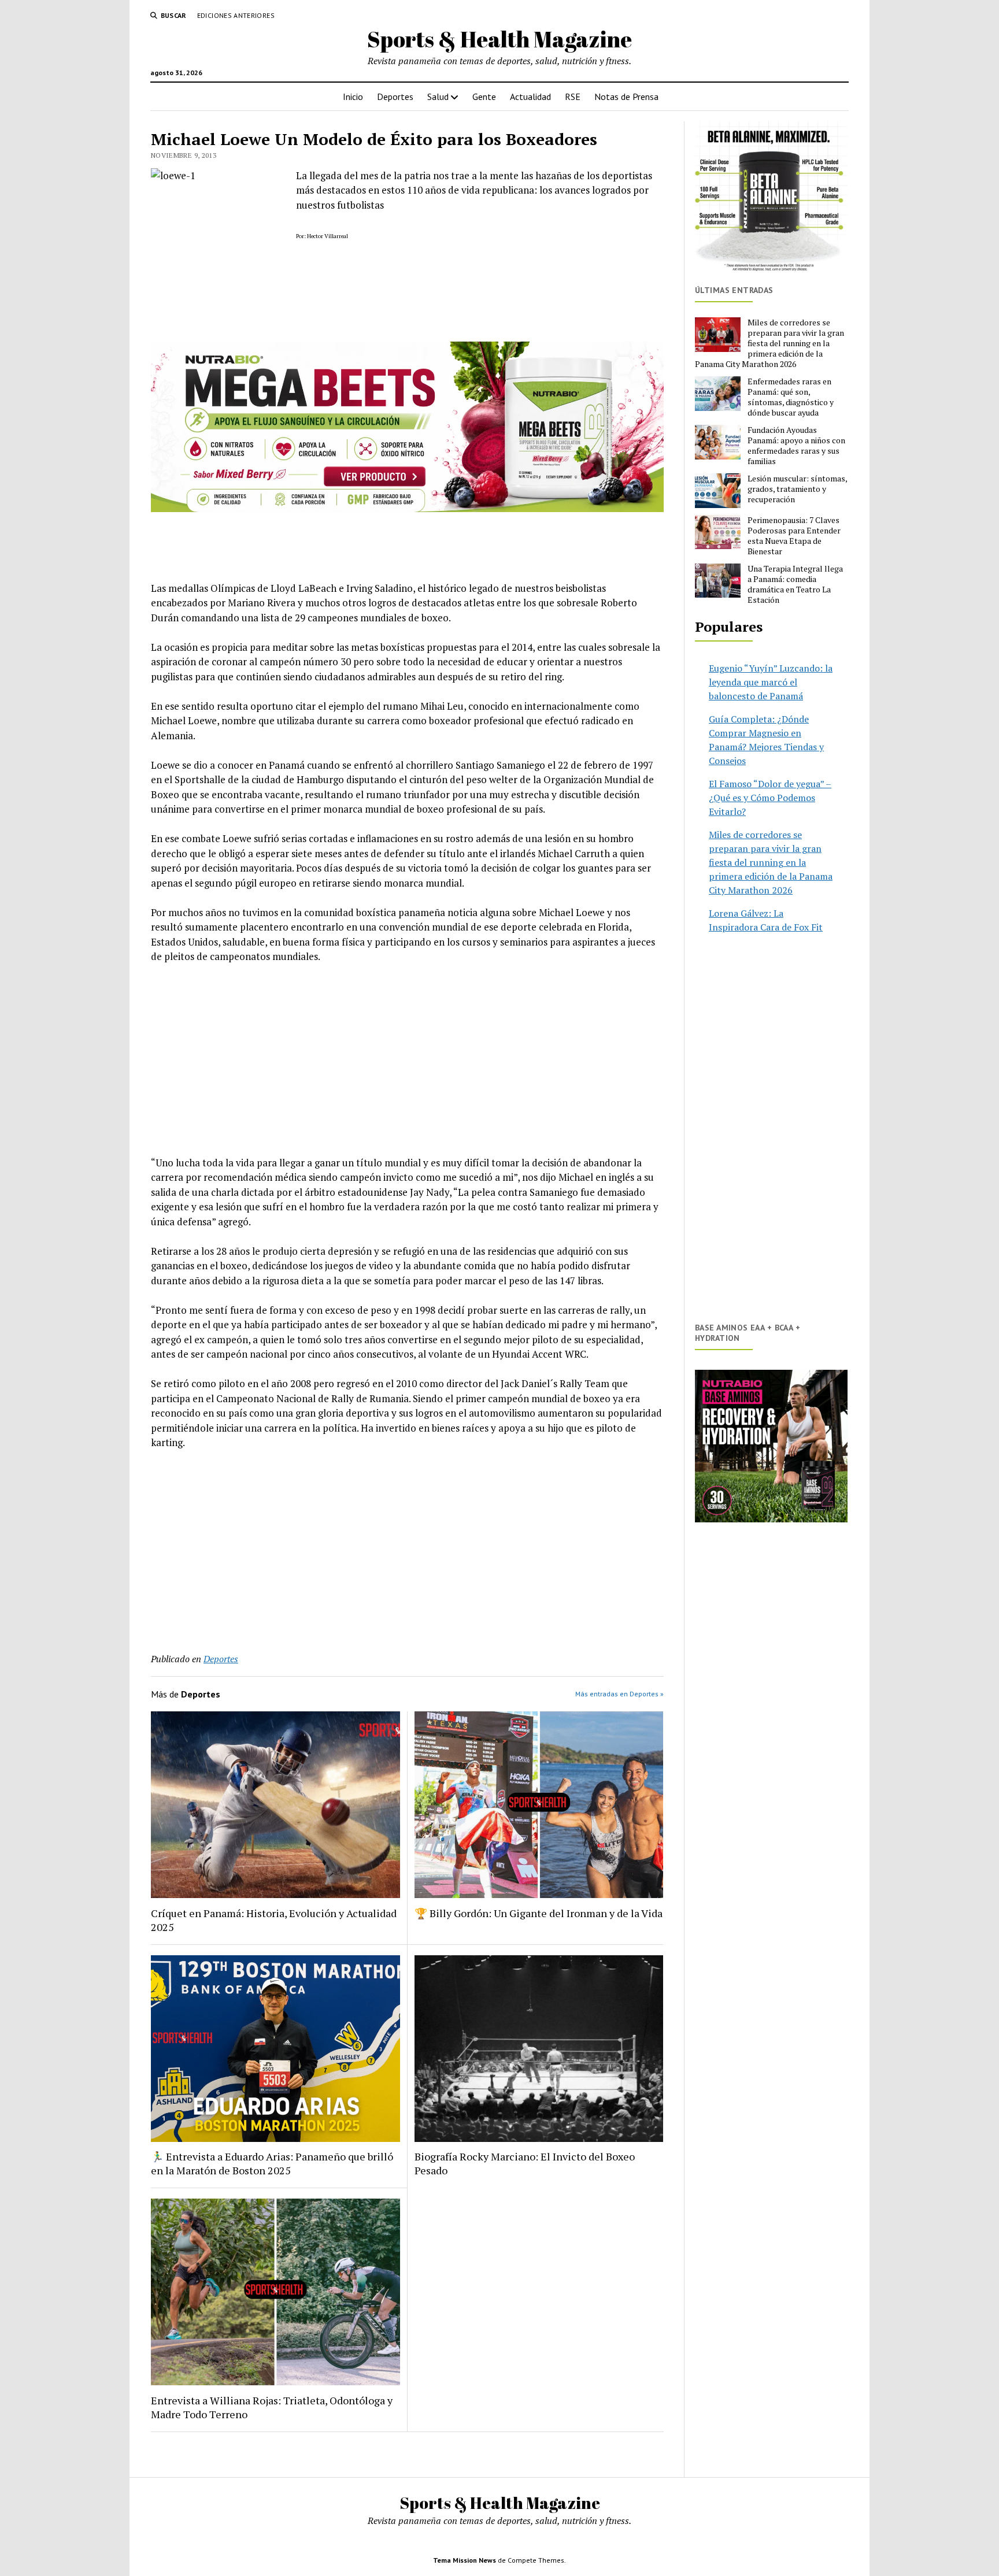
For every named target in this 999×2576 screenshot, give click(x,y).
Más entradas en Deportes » (619, 1694)
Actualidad (530, 97)
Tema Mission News (465, 2560)
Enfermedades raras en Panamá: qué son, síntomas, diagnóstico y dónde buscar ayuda (791, 397)
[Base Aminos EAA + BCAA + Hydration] (771, 1446)
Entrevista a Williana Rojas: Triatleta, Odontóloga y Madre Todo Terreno (272, 2407)
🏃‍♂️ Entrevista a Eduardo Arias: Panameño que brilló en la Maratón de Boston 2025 (272, 2163)
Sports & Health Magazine (499, 39)
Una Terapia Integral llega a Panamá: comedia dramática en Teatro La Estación (795, 584)
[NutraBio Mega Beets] (407, 508)
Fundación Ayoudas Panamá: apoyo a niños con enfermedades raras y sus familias (796, 446)
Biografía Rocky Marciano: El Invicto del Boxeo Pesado (525, 2163)
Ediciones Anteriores (236, 15)
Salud (438, 97)
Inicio (353, 97)
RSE (573, 97)
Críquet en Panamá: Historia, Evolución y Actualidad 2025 (274, 1920)
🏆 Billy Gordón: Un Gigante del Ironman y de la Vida (539, 1913)
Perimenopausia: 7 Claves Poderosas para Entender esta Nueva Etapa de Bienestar (794, 536)
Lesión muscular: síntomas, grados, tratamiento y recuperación (797, 489)
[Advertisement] (407, 1059)
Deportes (395, 97)
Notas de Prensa (626, 97)
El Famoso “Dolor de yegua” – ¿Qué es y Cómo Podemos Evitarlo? (770, 798)
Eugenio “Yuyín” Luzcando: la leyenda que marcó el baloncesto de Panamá (771, 682)
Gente (484, 97)
